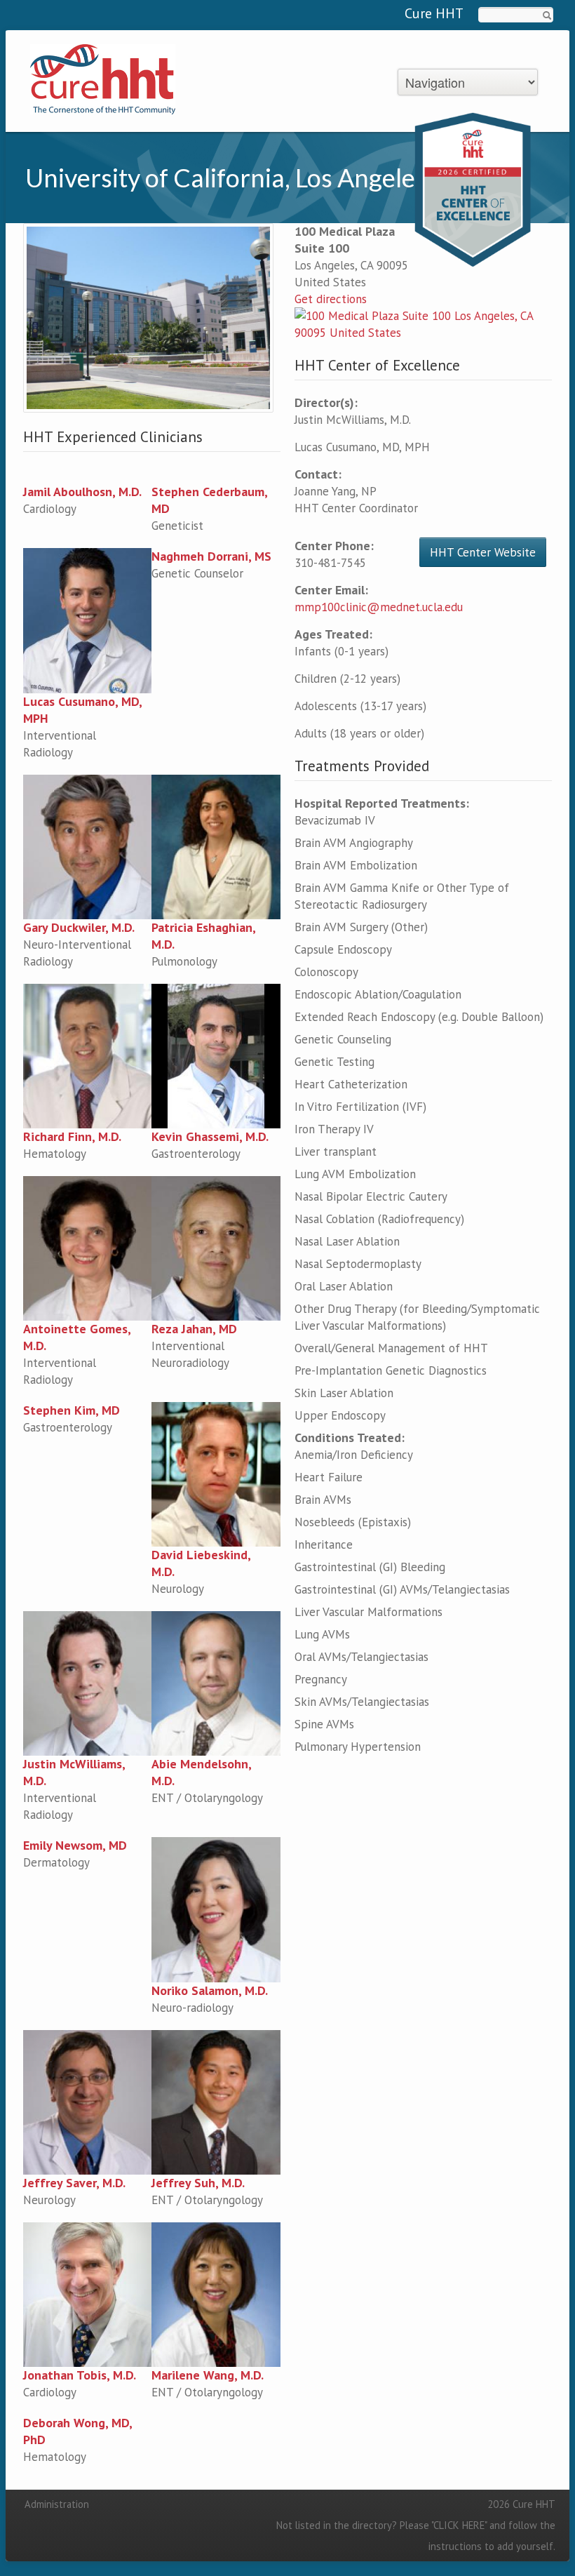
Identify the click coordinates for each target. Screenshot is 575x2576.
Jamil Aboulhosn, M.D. (82, 492)
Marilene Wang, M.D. (208, 2375)
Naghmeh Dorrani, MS (211, 556)
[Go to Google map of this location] (423, 323)
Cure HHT (434, 13)
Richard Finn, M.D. (72, 1136)
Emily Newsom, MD (75, 1845)
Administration (57, 2504)
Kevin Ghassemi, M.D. (210, 1136)
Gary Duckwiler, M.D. (79, 927)
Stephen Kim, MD (72, 1410)
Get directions (331, 299)
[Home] (103, 78)
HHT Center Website (483, 552)
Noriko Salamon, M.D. (210, 1990)
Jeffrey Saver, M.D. (74, 2183)
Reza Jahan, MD (194, 1329)
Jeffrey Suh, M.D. (198, 2183)
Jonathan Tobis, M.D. (80, 2375)
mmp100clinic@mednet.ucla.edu (379, 607)
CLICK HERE (459, 2525)
